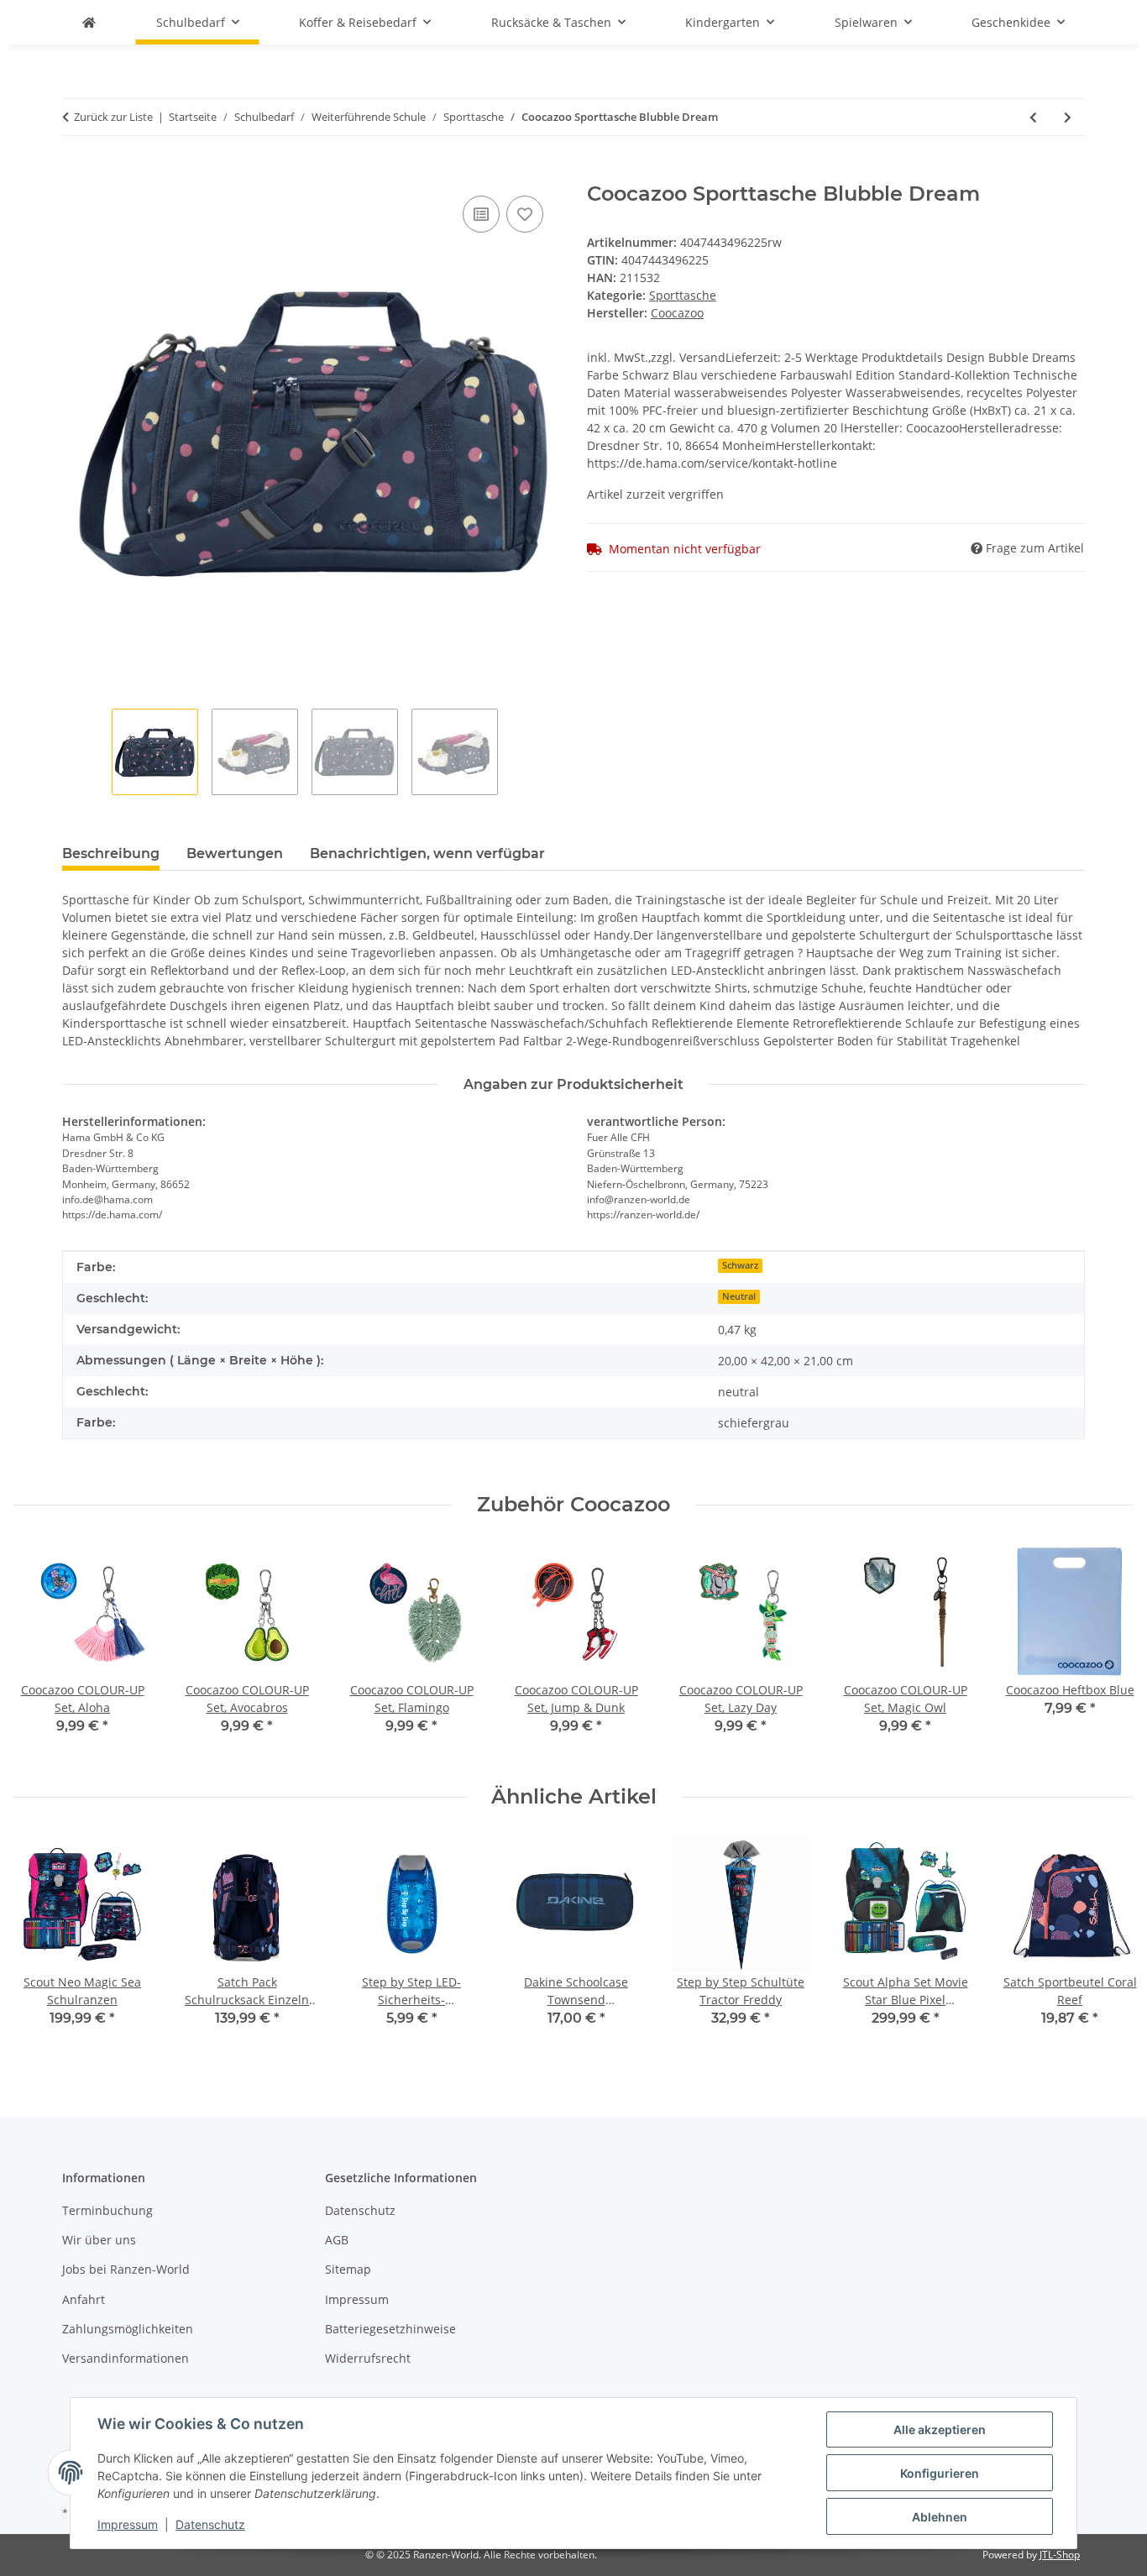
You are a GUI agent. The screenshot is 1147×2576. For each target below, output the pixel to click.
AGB (337, 2240)
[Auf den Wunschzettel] (525, 214)
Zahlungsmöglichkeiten (128, 2329)
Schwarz (740, 1265)
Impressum (128, 2524)
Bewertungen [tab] (235, 853)
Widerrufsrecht (368, 2358)
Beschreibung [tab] (111, 853)
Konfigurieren (940, 2473)
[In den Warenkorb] (76, 173)
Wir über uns (99, 2240)
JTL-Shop (1060, 2555)
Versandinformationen (126, 2358)
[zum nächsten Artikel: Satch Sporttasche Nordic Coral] (1068, 117)
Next (1106, 1651)
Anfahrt (84, 2299)
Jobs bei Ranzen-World (126, 2269)
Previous (42, 1651)
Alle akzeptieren (940, 2429)
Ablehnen (940, 2517)
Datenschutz (210, 2524)
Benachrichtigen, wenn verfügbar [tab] (427, 853)
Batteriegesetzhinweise (390, 2329)
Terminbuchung (107, 2210)
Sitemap (348, 2269)
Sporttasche (683, 295)
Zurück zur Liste (113, 117)
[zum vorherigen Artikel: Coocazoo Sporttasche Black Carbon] (1033, 117)
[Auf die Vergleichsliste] (481, 214)
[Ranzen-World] (89, 22)
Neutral (739, 1296)
